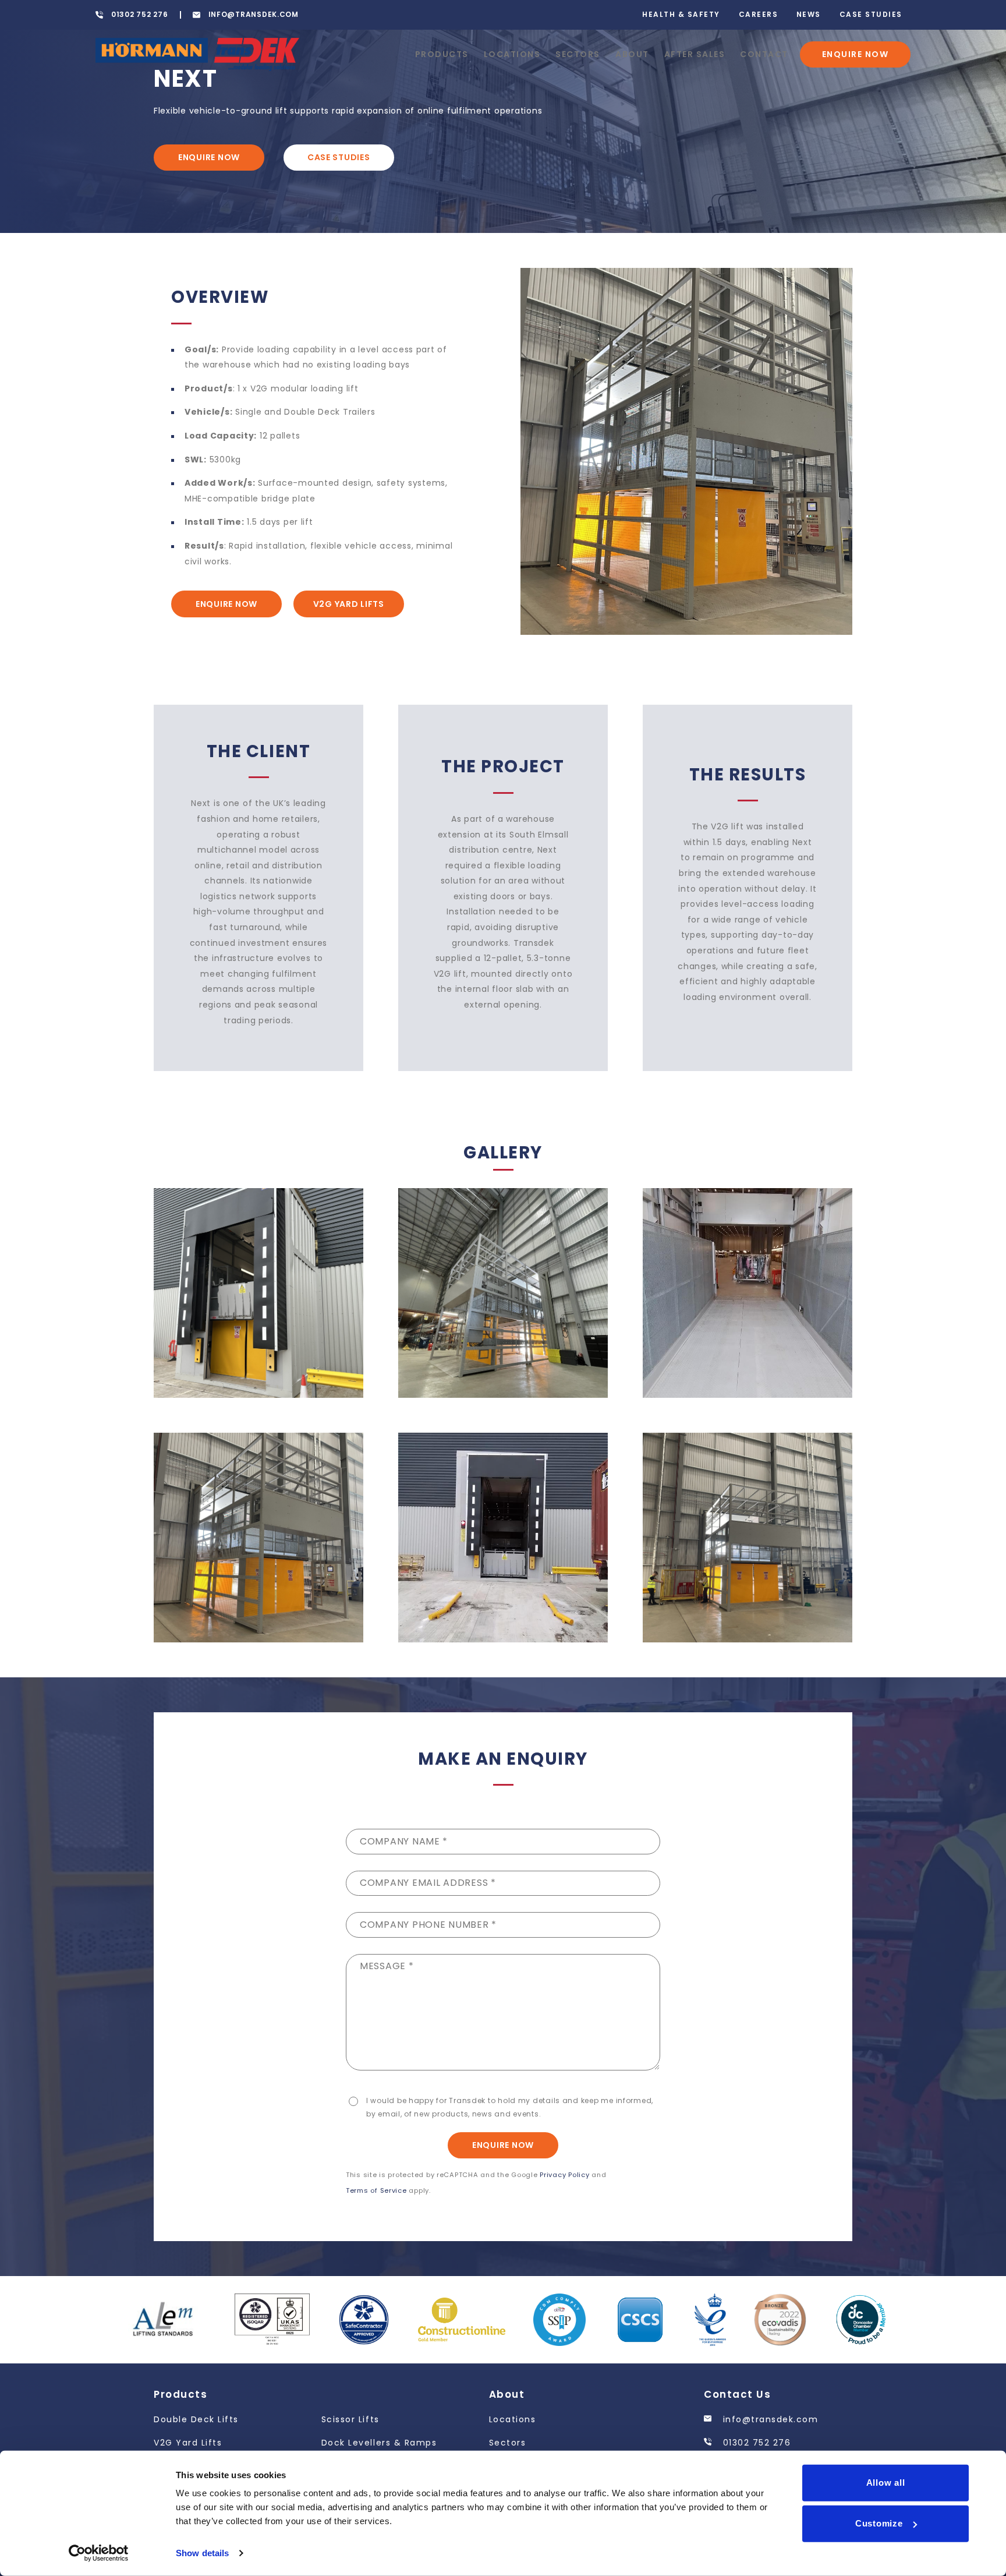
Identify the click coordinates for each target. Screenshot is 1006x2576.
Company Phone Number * (428, 1925)
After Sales (695, 54)
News (809, 14)
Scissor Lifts (350, 2419)
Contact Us (737, 2394)
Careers (759, 14)
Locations (512, 54)
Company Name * (404, 1841)
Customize (879, 2523)
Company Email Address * (428, 1883)
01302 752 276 (755, 2443)
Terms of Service (376, 2190)
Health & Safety (681, 14)
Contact (764, 54)
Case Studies (871, 14)
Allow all (886, 2483)
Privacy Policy (564, 2175)
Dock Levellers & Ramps (379, 2443)
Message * (387, 1966)
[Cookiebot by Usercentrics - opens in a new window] (99, 2553)
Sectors (578, 54)
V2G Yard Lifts (349, 604)
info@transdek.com (769, 2419)
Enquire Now (856, 54)
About (632, 54)
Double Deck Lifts (196, 2419)
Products (442, 54)
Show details (202, 2553)
